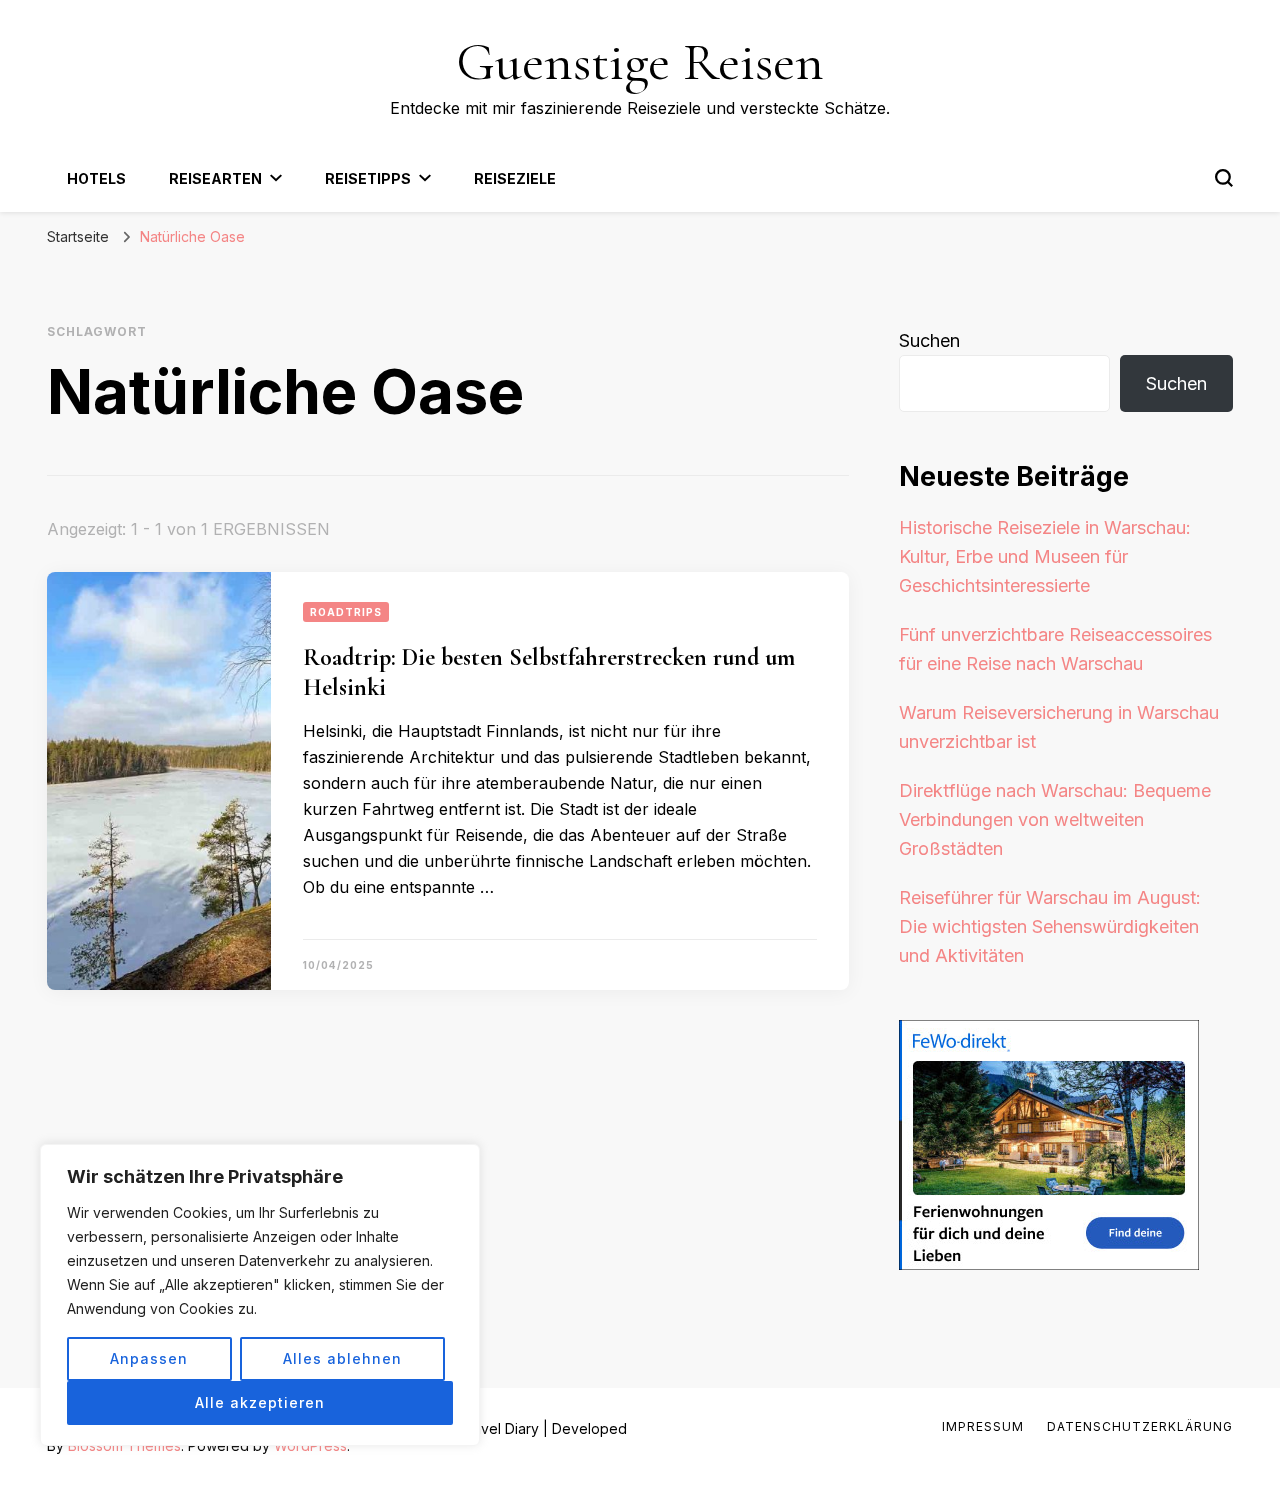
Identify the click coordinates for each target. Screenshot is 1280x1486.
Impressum (983, 1426)
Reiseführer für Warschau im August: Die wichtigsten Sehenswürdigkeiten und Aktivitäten (1050, 926)
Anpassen (149, 1358)
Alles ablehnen (342, 1358)
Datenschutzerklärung (1140, 1426)
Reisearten (215, 178)
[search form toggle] (1224, 178)
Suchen (929, 340)
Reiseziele (515, 178)
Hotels (96, 178)
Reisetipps (368, 178)
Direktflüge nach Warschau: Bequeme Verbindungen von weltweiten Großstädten (1055, 819)
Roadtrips (346, 612)
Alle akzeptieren (260, 1402)
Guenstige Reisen (640, 61)
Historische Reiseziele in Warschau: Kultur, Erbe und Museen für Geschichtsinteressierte (1045, 556)
